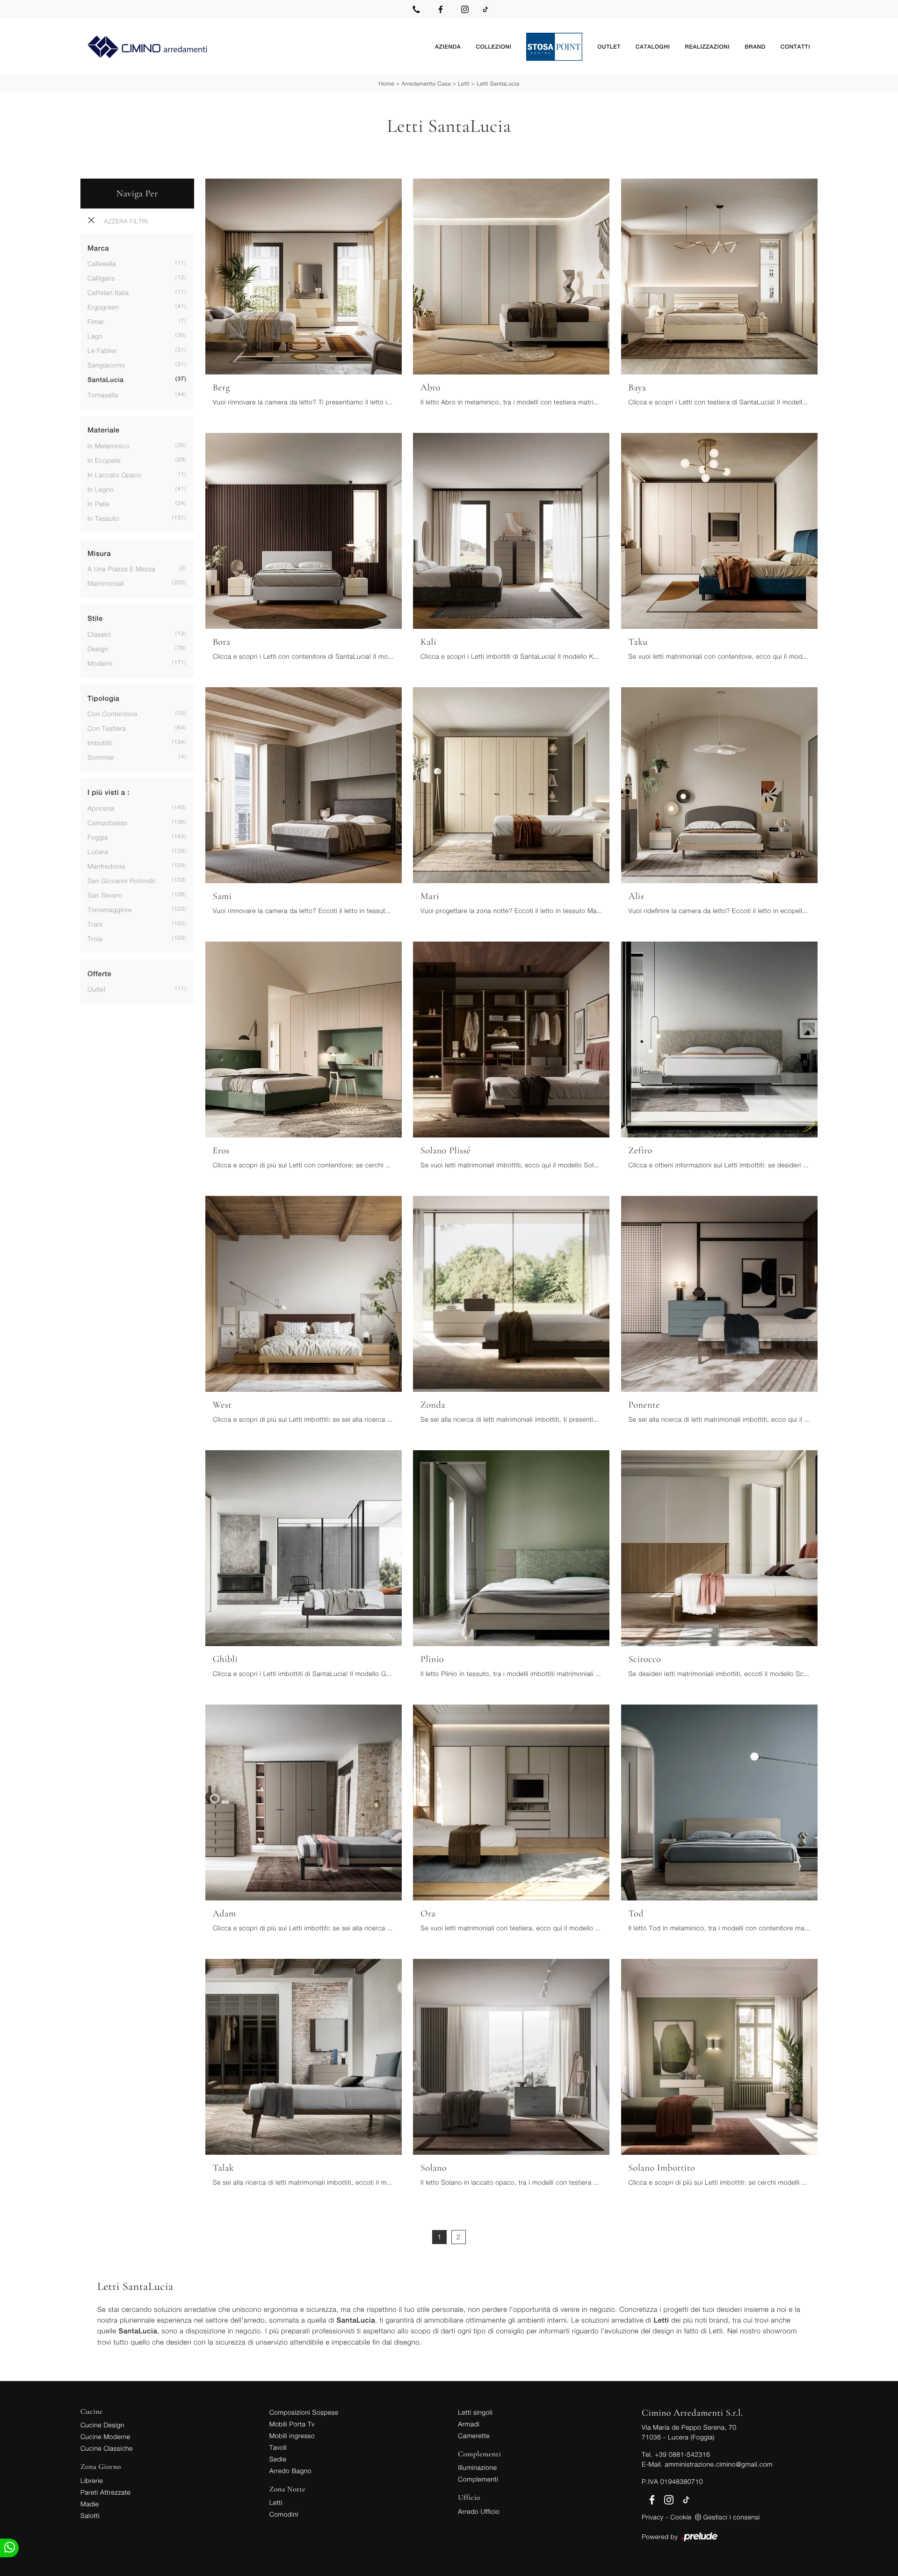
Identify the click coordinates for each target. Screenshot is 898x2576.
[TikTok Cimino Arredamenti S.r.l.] (485, 9)
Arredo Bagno (290, 2471)
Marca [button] (98, 248)
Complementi (478, 2479)
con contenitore (112, 714)
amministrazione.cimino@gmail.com (718, 2464)
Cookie (681, 2517)
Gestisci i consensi (732, 2517)
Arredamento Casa (426, 83)
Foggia (98, 837)
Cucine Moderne (105, 2436)
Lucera (98, 852)
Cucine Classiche (107, 2448)
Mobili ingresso (292, 2436)
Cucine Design (102, 2425)
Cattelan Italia (108, 292)
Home (387, 83)
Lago (95, 336)
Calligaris (101, 278)
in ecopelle (104, 460)
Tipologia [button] (103, 699)
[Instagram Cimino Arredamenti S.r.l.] (465, 9)
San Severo (105, 895)
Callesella (102, 263)
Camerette (474, 2436)
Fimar (96, 321)
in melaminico (108, 446)
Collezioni (493, 47)
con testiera (107, 728)
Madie (90, 2504)
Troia (95, 939)
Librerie (92, 2480)
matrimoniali (106, 583)
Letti (464, 83)
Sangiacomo (106, 365)
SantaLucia (105, 380)
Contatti (795, 47)
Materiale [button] (104, 430)
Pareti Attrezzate (105, 2492)
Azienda (448, 47)
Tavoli (278, 2447)
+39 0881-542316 (682, 2454)
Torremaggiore (110, 910)
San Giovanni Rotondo (122, 881)
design (98, 649)
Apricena (101, 808)
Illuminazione (477, 2467)
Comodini (284, 2514)
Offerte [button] (99, 974)
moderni (100, 663)
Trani (95, 924)
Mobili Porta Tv (292, 2424)
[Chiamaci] (416, 9)
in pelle (98, 504)
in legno (101, 489)
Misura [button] (99, 554)
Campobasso (108, 823)
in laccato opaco (115, 475)
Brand (755, 47)
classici (99, 634)
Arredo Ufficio (479, 2511)
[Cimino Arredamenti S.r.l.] (254, 47)
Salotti (90, 2515)
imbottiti (100, 743)
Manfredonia (106, 866)
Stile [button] (95, 619)
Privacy (653, 2517)
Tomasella (103, 395)
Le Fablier (102, 350)
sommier (101, 757)
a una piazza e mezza (121, 569)
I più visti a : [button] (109, 793)
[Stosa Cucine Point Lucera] (554, 47)
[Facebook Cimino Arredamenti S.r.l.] (441, 9)
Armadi (469, 2424)
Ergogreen (103, 307)
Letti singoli (475, 2412)
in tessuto (103, 518)
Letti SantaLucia (498, 83)
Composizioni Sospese (304, 2412)
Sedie (278, 2459)
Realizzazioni (707, 47)
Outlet (609, 47)
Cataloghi (653, 47)
